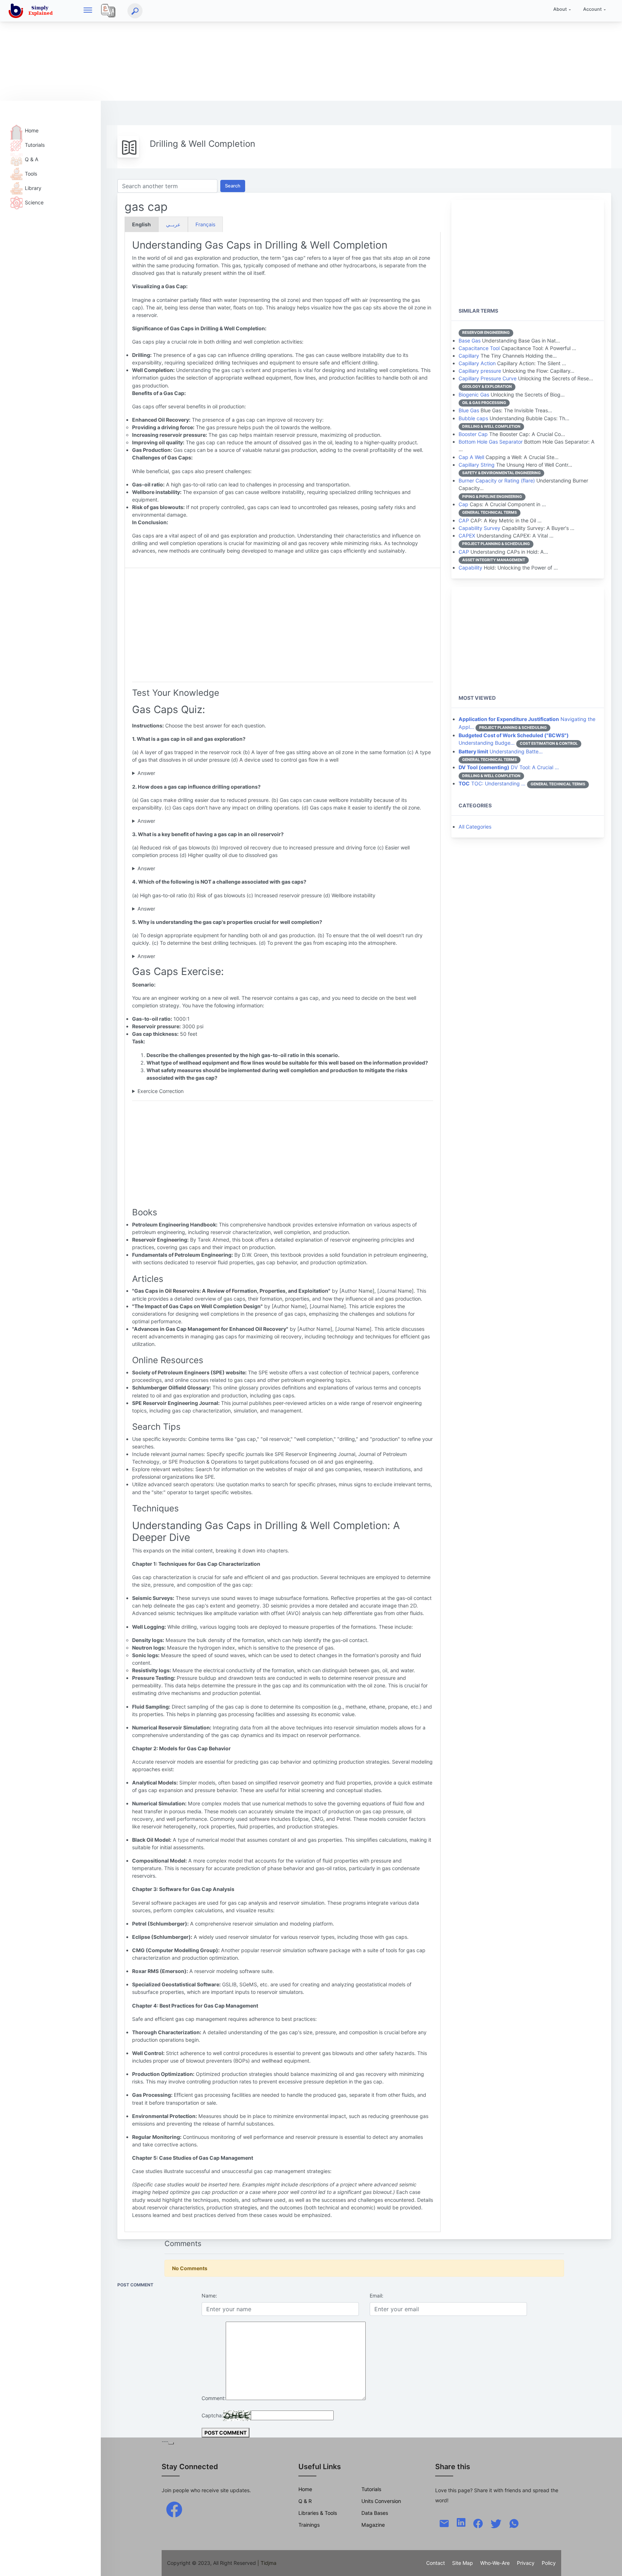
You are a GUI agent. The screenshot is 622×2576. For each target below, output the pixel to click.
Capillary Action (477, 363)
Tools (31, 174)
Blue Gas (469, 410)
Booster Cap (473, 434)
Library (33, 188)
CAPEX (467, 536)
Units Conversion (381, 2501)
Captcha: (212, 2415)
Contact (436, 2563)
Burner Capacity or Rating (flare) (497, 480)
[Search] (135, 11)
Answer (146, 773)
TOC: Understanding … (492, 783)
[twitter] (496, 2523)
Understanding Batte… (501, 751)
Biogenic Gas (474, 394)
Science (34, 202)
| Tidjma (267, 2563)
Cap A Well (471, 457)
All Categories (475, 827)
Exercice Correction (161, 1091)
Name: (209, 2296)
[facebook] (174, 2509)
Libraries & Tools (318, 2513)
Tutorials (35, 145)
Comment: (214, 2398)
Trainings (309, 2525)
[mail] (444, 2523)
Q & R (305, 2501)
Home (32, 130)
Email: (377, 2296)
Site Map (463, 2563)
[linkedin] (461, 2522)
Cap (463, 504)
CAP (464, 520)
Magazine (373, 2525)
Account (592, 9)
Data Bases (375, 2513)
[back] (609, 2563)
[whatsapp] (514, 2523)
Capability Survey (479, 528)
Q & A (32, 159)
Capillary (469, 356)
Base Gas (470, 341)
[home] (32, 11)
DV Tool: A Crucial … (509, 767)
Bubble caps (473, 418)
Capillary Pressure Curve (488, 378)
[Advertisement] (216, 50)
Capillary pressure (480, 371)
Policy (549, 2563)
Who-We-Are (495, 2563)
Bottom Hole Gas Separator (491, 442)
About (560, 9)
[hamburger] (88, 11)
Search (233, 186)
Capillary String (477, 465)
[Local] (108, 11)
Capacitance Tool (479, 348)
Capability (470, 568)
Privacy (526, 2563)
